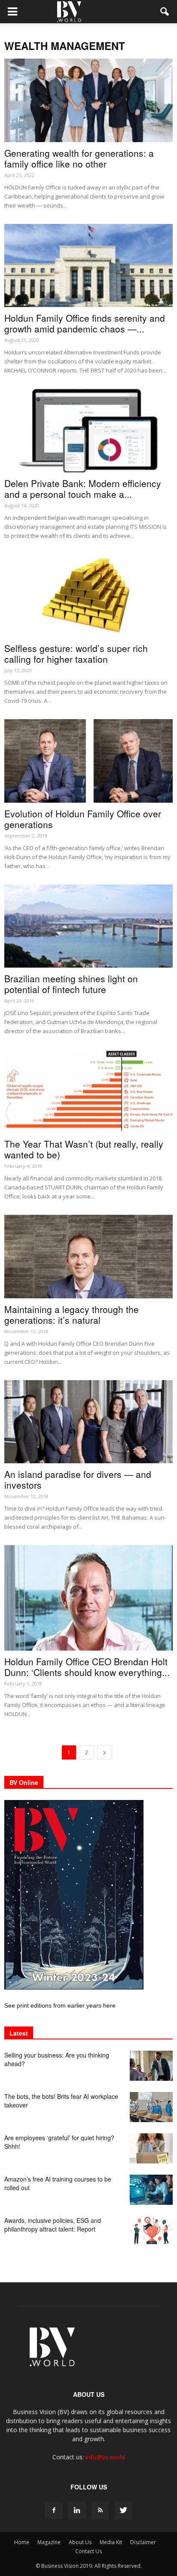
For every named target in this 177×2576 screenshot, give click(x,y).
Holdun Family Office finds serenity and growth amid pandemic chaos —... (85, 323)
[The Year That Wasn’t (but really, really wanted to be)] (88, 1091)
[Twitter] (123, 2511)
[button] (165, 12)
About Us (80, 2542)
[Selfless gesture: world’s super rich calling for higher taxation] (88, 596)
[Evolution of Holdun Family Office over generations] (88, 761)
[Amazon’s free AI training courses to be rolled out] (151, 2190)
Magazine (49, 2542)
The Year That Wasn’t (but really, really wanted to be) (84, 1149)
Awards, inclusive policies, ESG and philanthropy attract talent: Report (53, 2225)
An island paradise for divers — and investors (78, 1479)
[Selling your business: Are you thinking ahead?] (151, 2066)
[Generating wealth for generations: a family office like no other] (88, 100)
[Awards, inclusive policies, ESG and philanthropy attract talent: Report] (151, 2231)
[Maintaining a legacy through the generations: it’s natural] (88, 1257)
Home (22, 2542)
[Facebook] (54, 2511)
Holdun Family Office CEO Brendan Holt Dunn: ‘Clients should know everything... (87, 1667)
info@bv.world (105, 2457)
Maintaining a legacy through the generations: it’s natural (72, 1314)
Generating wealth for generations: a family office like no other (79, 158)
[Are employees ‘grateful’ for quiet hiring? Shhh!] (151, 2148)
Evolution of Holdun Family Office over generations (83, 819)
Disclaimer (143, 2542)
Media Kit (111, 2542)
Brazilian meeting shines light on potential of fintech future (71, 984)
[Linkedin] (77, 2511)
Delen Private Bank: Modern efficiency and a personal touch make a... (83, 489)
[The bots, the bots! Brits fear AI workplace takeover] (151, 2107)
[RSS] (100, 2511)
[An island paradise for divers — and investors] (88, 1422)
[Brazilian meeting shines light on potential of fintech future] (88, 926)
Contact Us (88, 2551)
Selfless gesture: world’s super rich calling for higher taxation (76, 653)
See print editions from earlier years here (60, 2005)
